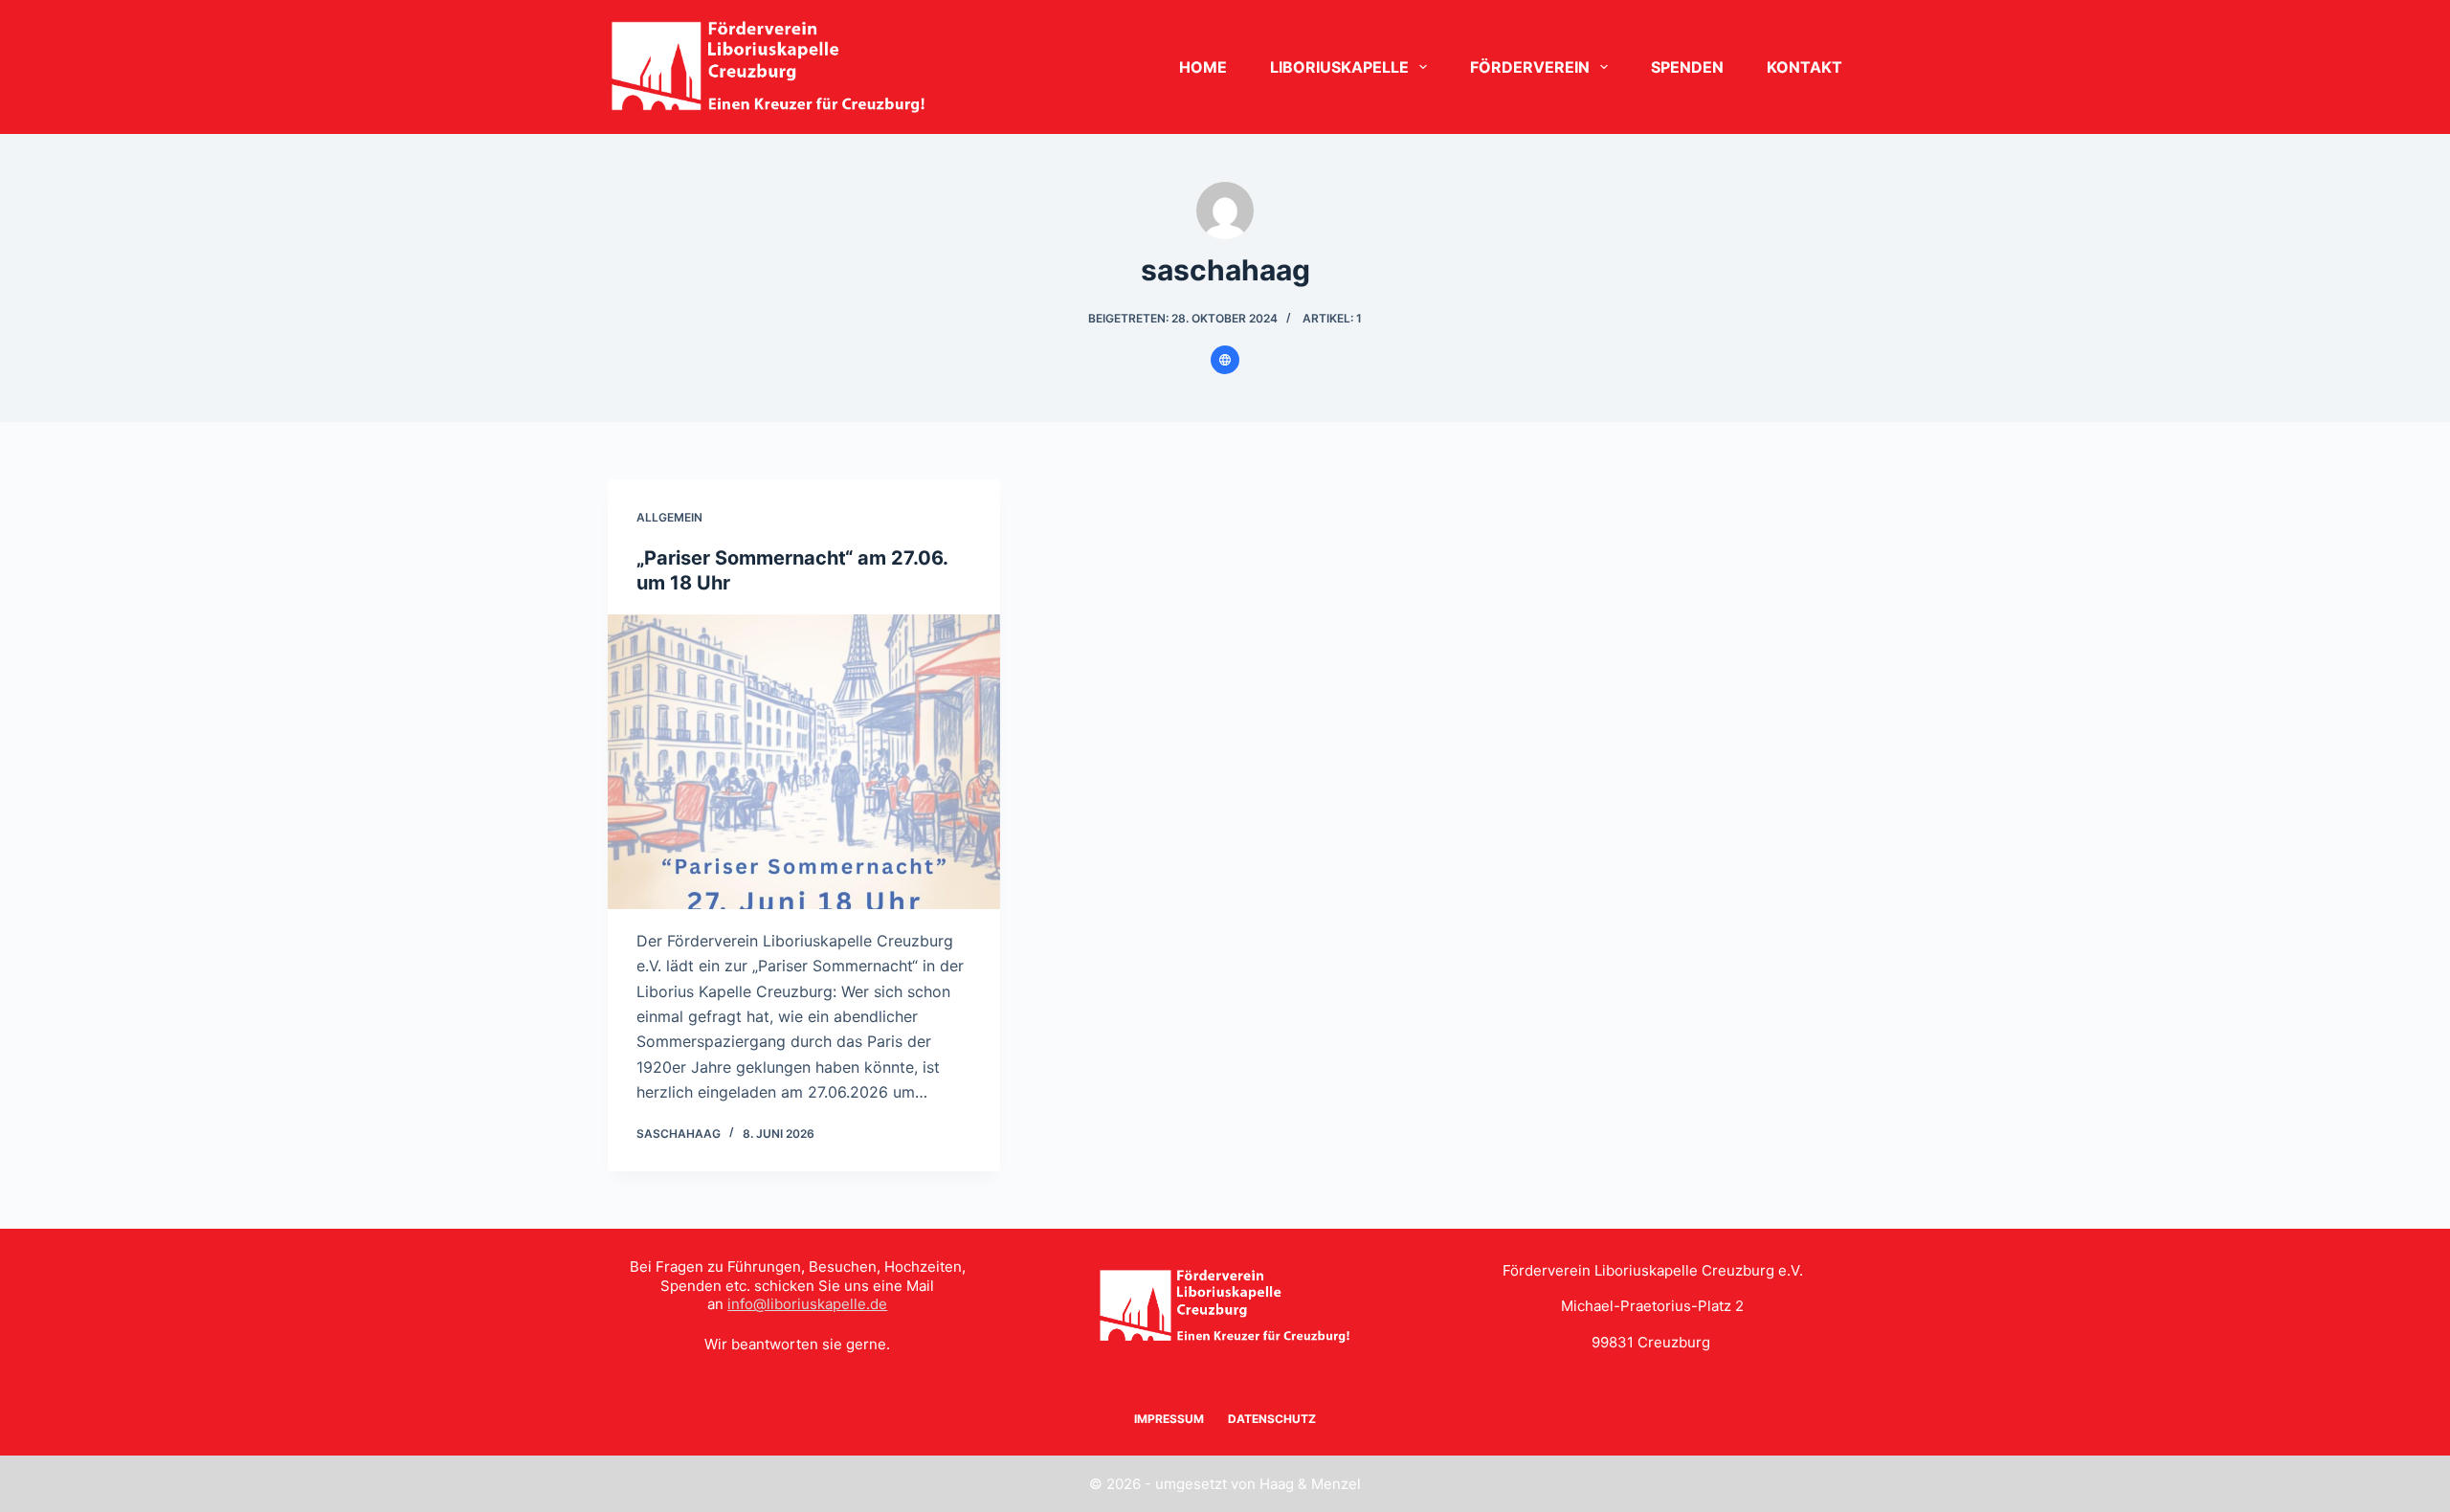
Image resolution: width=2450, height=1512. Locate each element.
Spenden (1687, 67)
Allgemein (669, 517)
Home (1203, 67)
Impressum (1169, 1419)
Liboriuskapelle (1339, 67)
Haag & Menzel (1310, 1484)
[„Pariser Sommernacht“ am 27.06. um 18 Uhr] (804, 762)
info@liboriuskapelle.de (807, 1304)
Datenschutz (1272, 1419)
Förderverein (1530, 67)
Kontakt (1804, 67)
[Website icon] (1225, 360)
